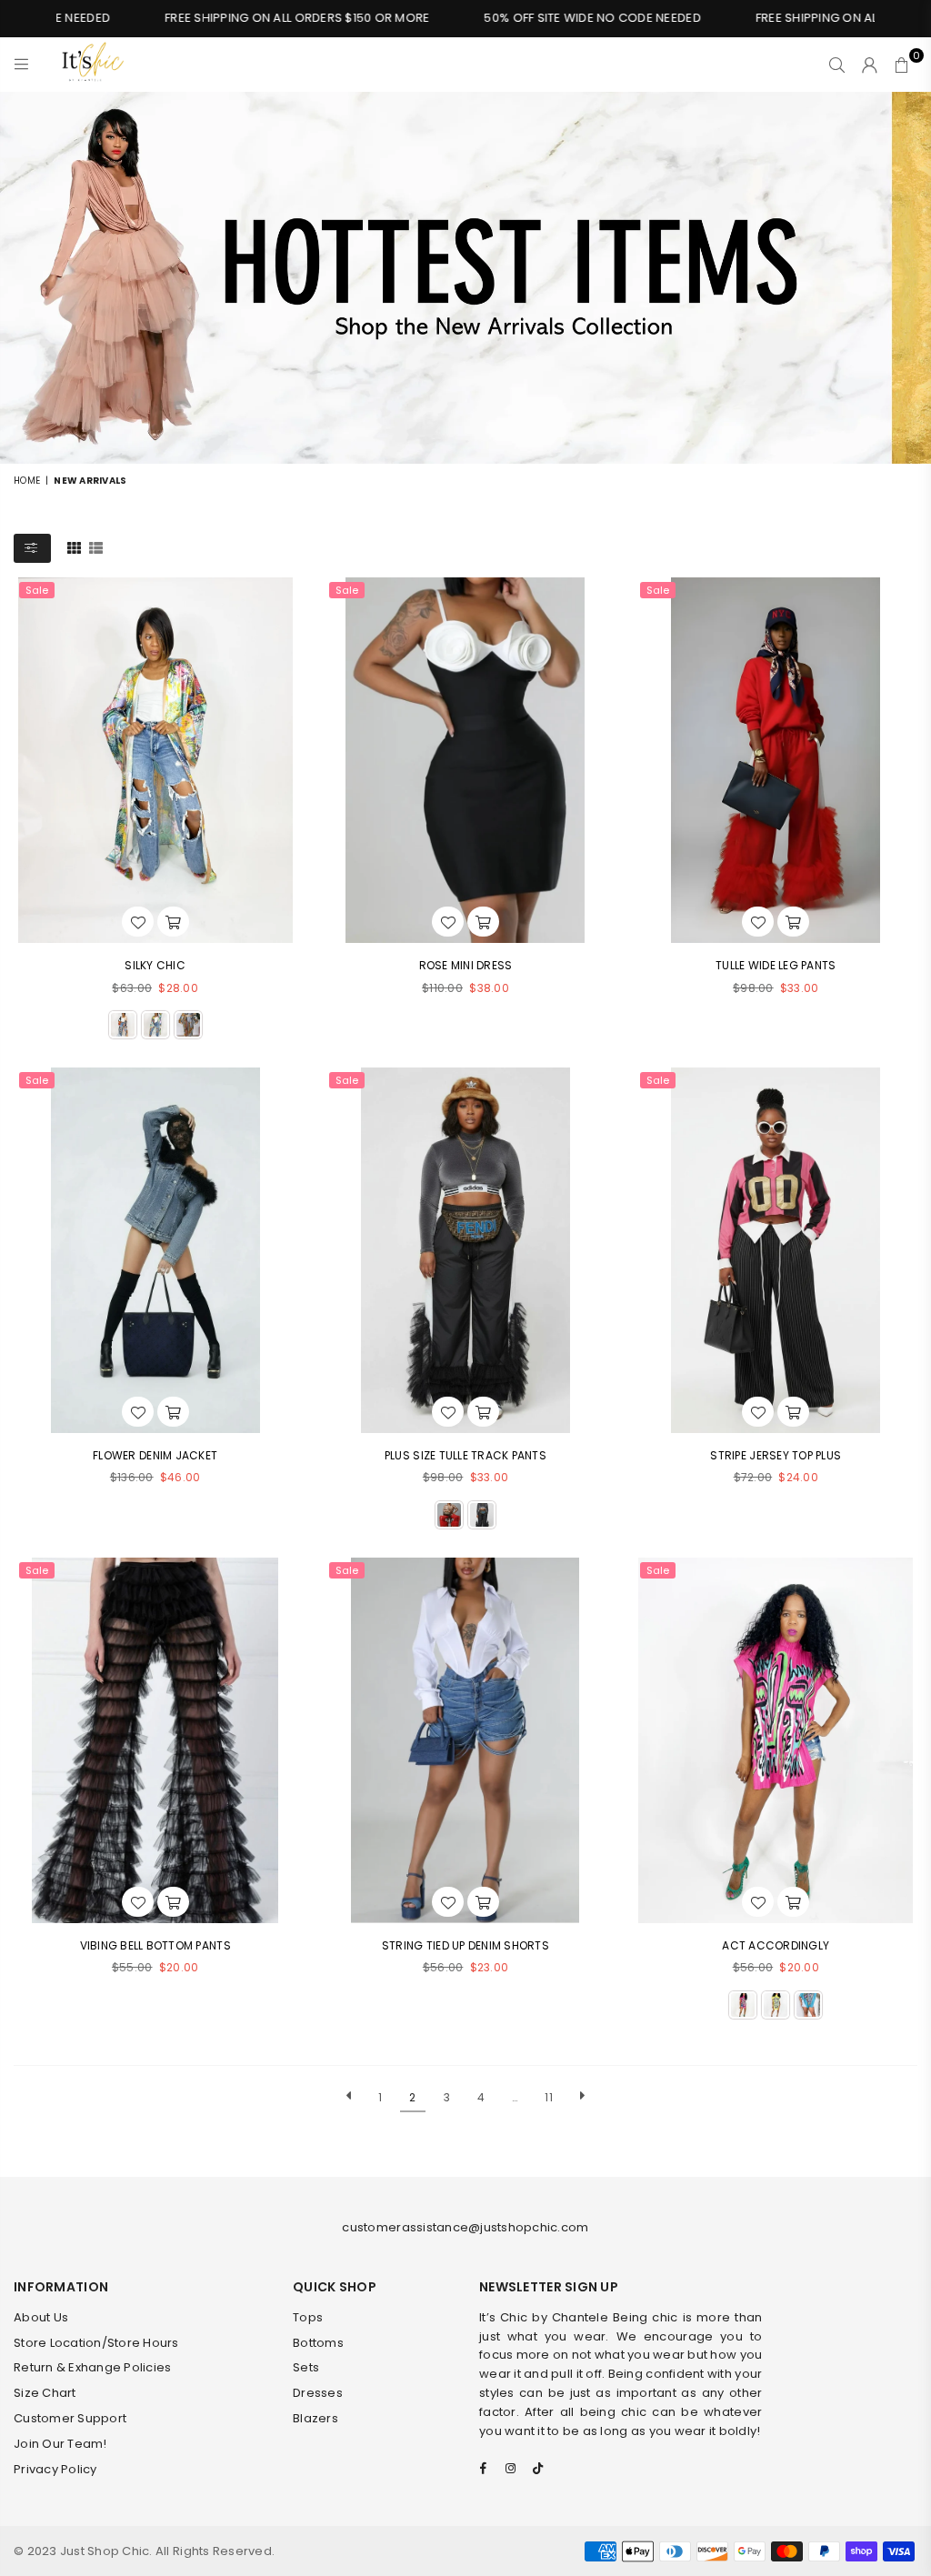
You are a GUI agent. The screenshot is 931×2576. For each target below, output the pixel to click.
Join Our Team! (60, 2444)
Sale (37, 590)
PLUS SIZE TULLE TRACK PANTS (465, 1455)
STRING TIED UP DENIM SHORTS (465, 1945)
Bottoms (318, 2343)
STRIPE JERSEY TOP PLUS (776, 1455)
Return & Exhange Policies (93, 2367)
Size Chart (45, 2393)
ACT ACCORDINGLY (776, 1945)
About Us (41, 2317)
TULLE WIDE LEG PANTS (776, 965)
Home (27, 481)
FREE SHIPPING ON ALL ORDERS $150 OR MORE (260, 18)
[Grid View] (74, 547)
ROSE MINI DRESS (466, 965)
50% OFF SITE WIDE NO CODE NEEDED (556, 18)
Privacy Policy (55, 2469)
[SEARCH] (837, 65)
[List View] (96, 547)
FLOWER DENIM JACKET (155, 1455)
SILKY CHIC (155, 965)
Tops (308, 2317)
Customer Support (70, 2418)
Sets (306, 2367)
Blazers (315, 2418)
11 (549, 2097)
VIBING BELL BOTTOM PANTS (155, 1945)
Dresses (318, 2393)
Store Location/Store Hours (96, 2343)
